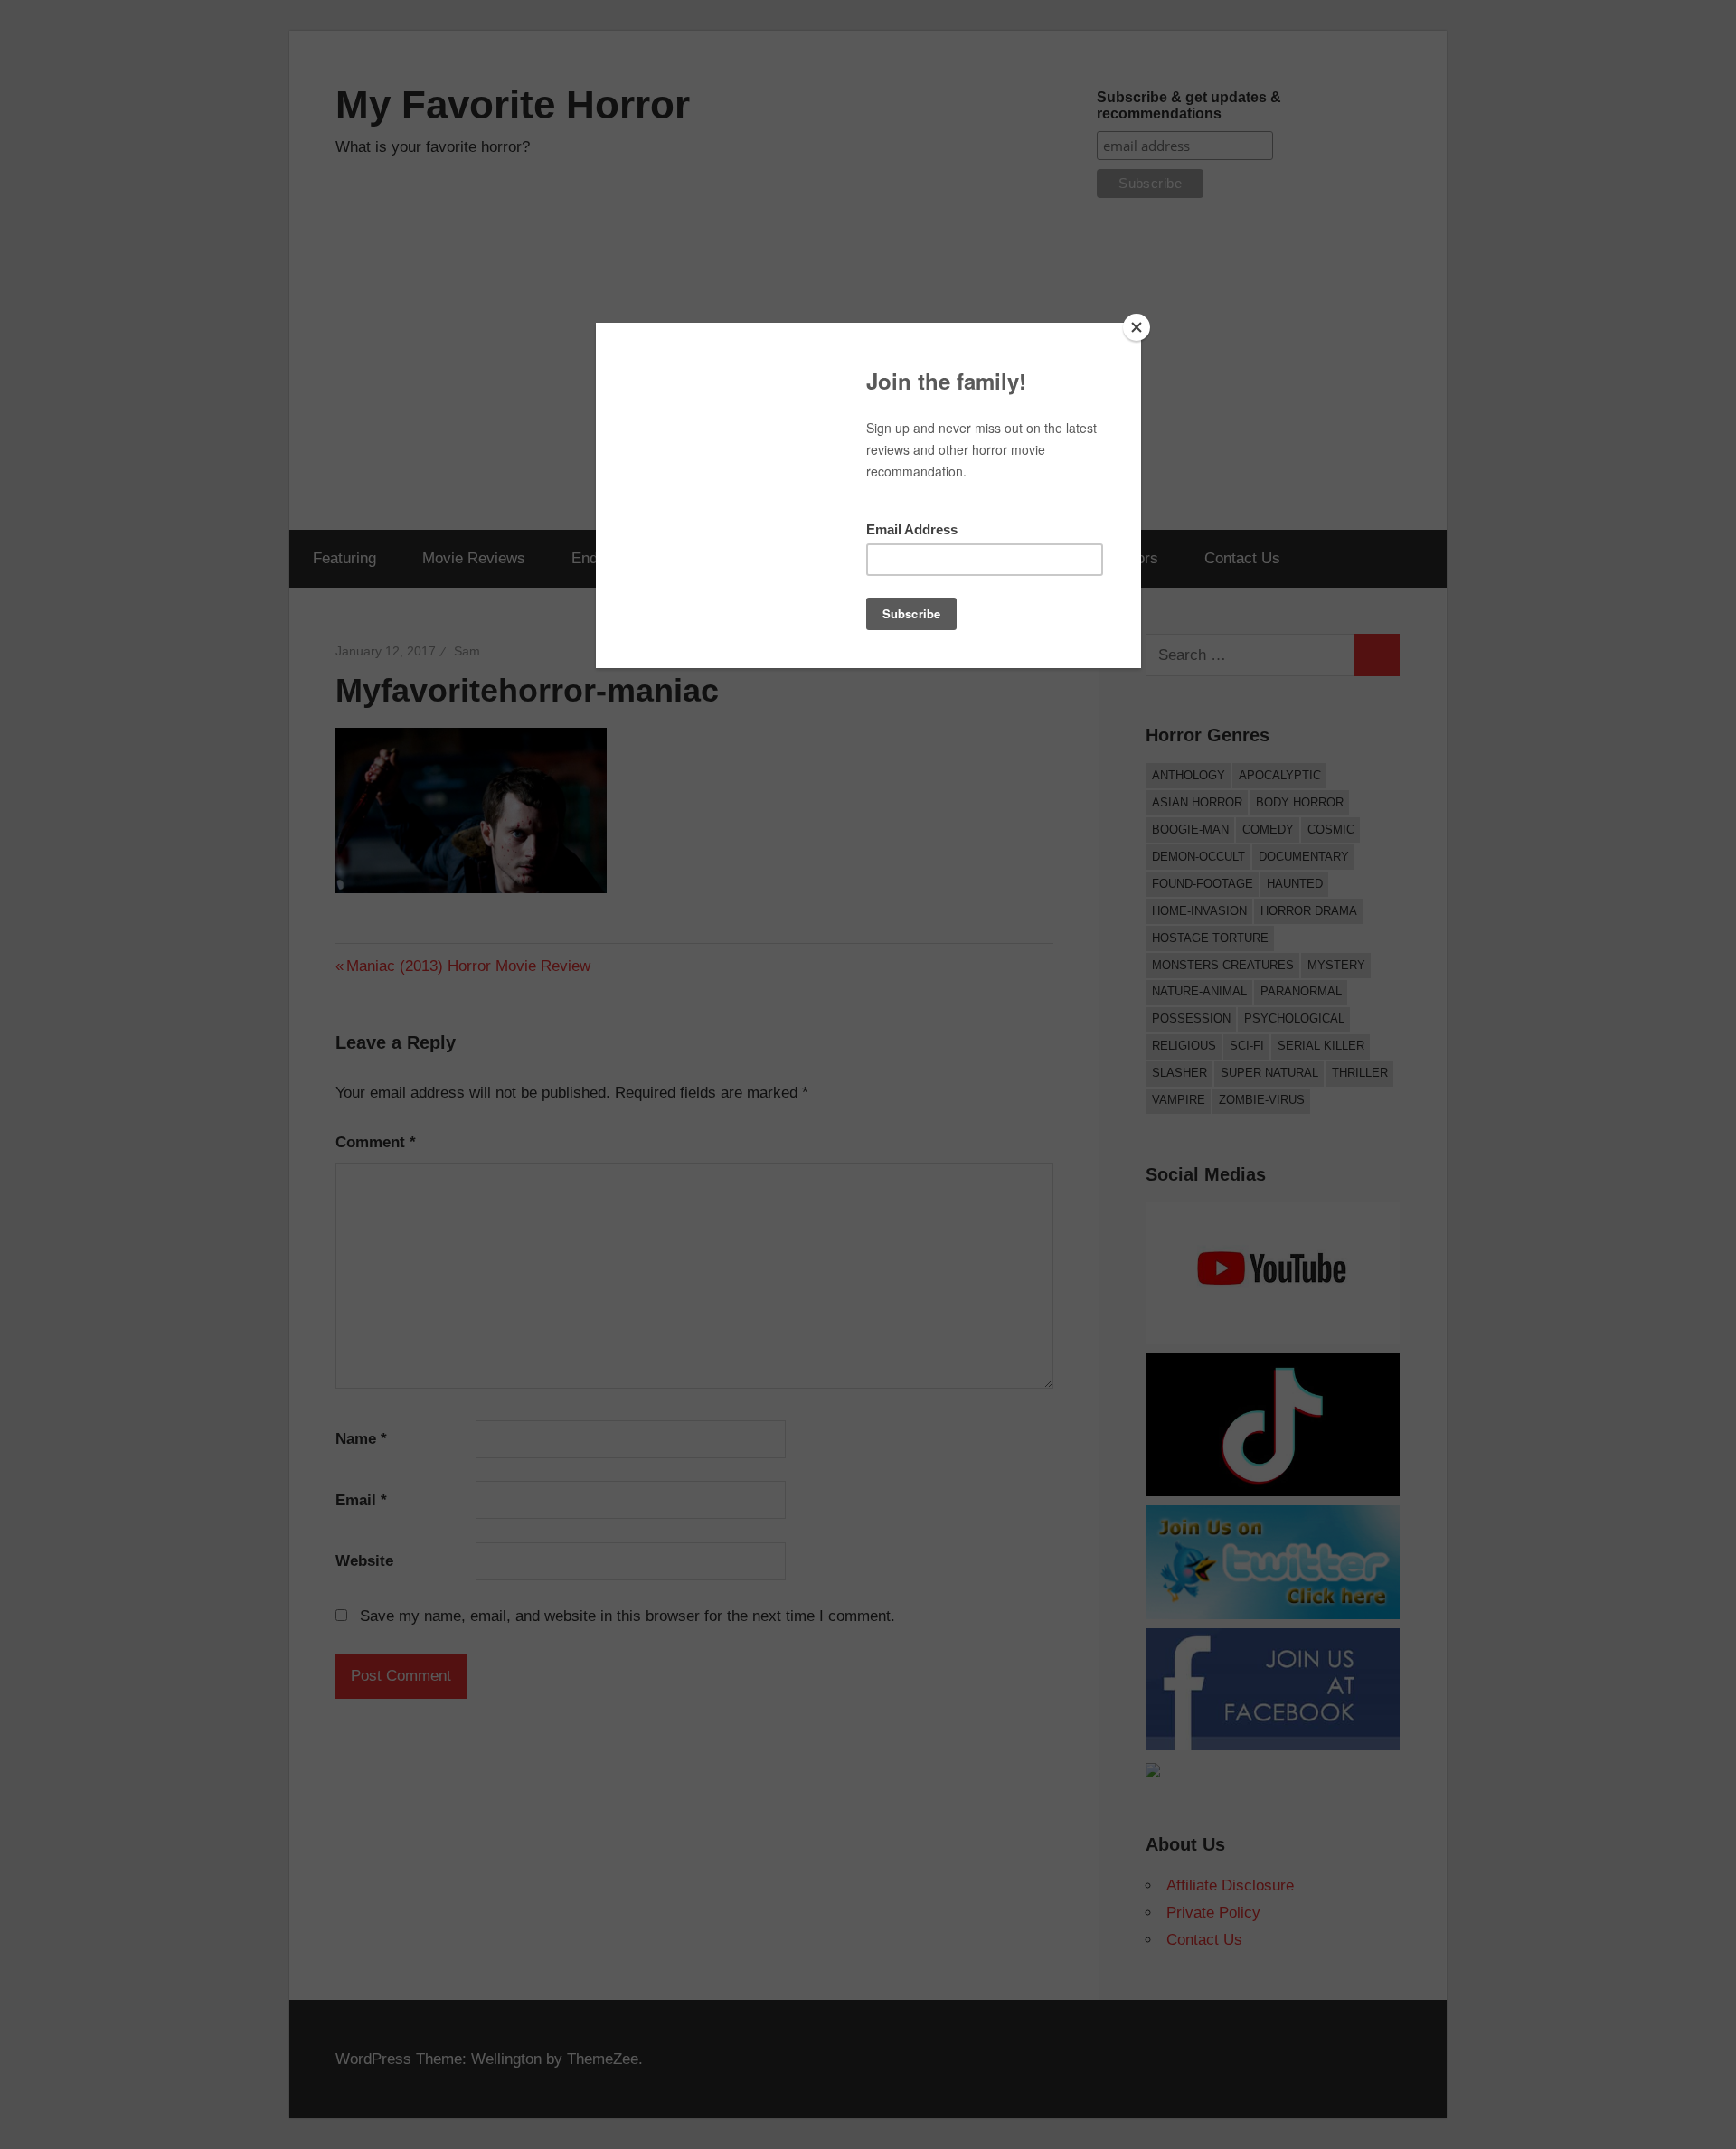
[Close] (1137, 327)
